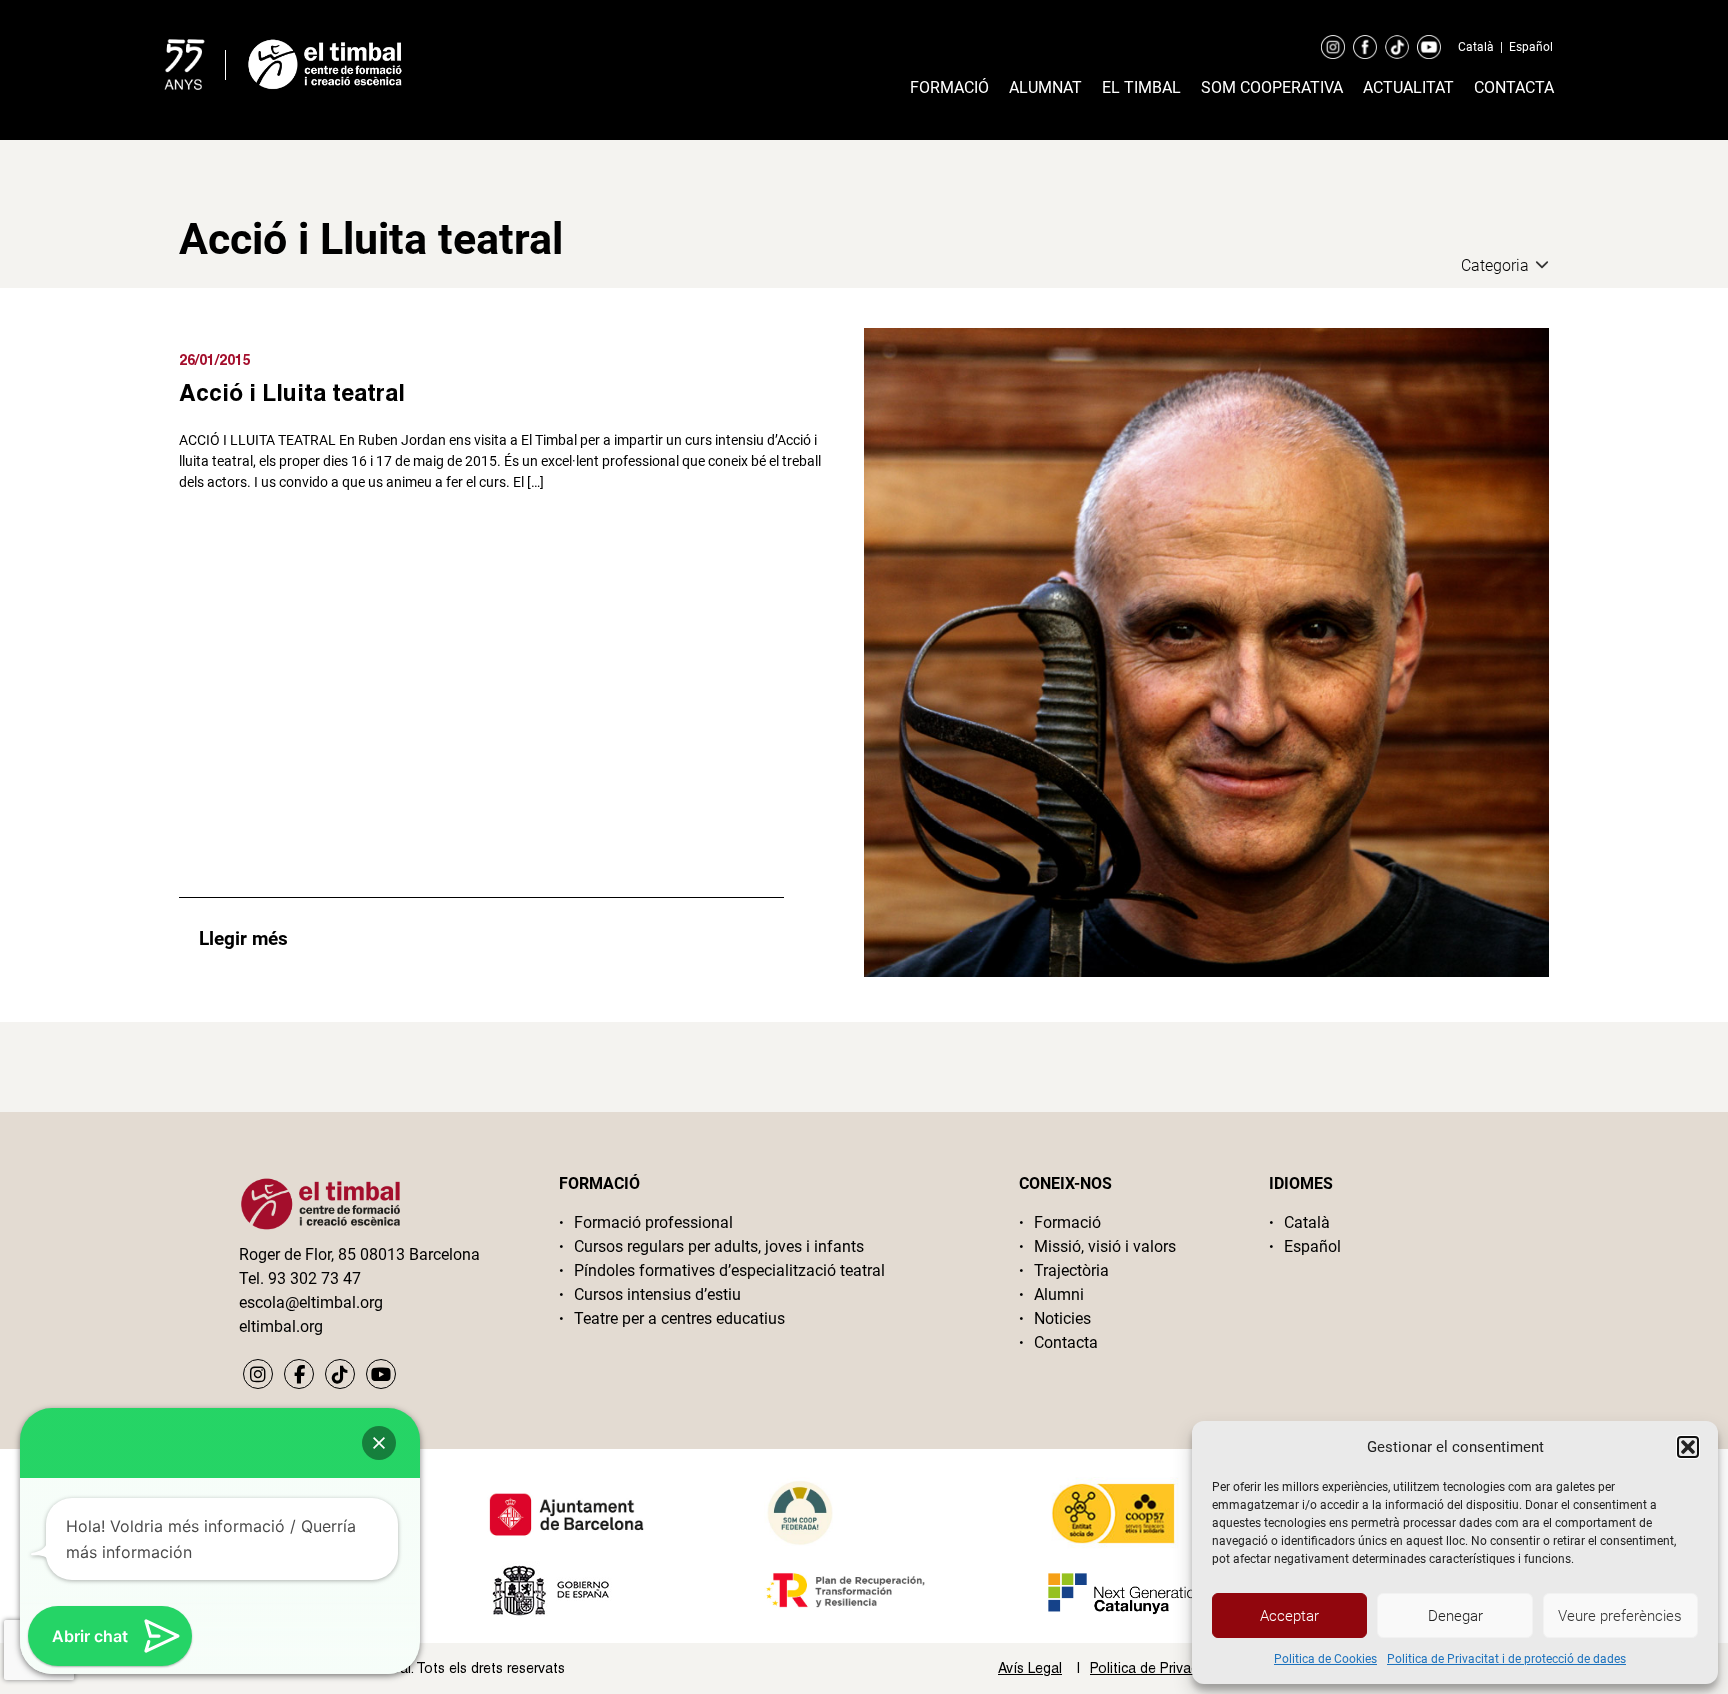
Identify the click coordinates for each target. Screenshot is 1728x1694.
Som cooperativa (1272, 87)
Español (1531, 47)
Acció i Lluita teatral (292, 392)
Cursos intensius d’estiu (657, 1294)
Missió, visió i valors (1105, 1246)
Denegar (1455, 1616)
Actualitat (1408, 87)
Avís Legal (1030, 1668)
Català (1476, 47)
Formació (949, 87)
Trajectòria (1071, 1270)
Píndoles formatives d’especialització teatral (729, 1270)
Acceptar (1289, 1616)
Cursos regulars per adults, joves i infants (719, 1246)
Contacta (1514, 87)
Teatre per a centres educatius (679, 1318)
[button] (1688, 1447)
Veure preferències (1620, 1616)
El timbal (1141, 87)
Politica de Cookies (1325, 1659)
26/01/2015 (215, 359)
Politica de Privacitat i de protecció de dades (1506, 1659)
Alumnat (1045, 87)
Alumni (1059, 1294)
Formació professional (653, 1222)
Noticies (1062, 1318)
